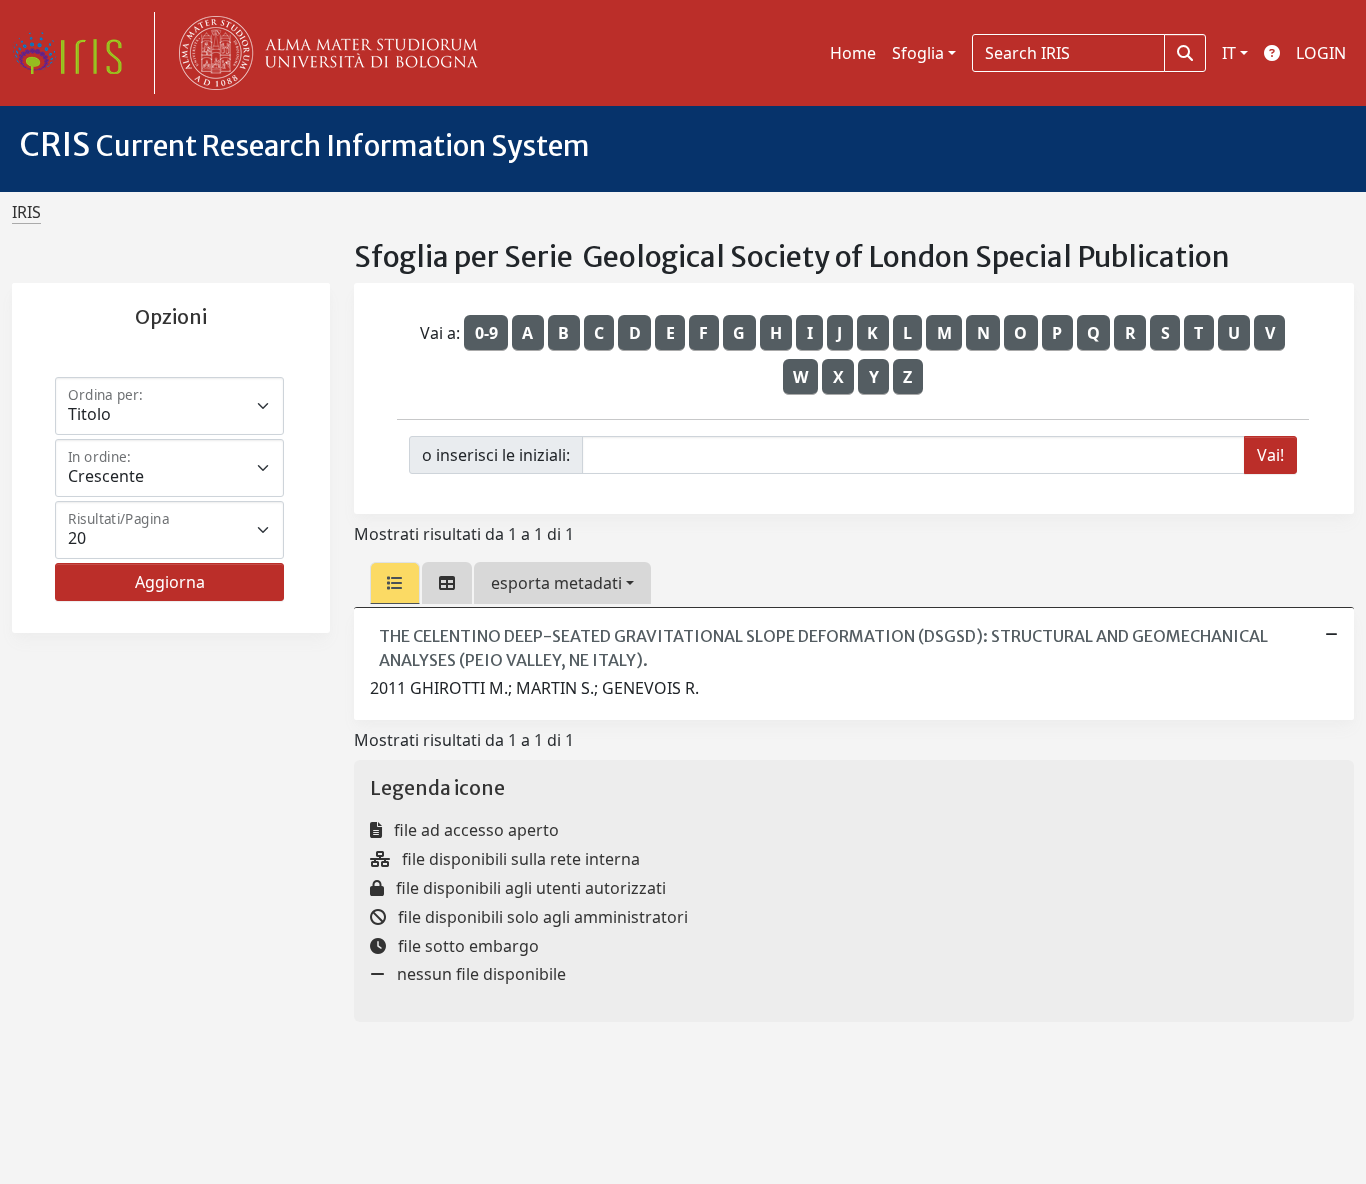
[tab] (395, 583)
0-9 (486, 333)
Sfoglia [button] (918, 53)
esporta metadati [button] (556, 583)
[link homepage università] (324, 53)
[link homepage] (75, 53)
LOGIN (1321, 53)
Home (853, 53)
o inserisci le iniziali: (496, 455)
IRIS (26, 212)
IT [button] (1229, 53)
